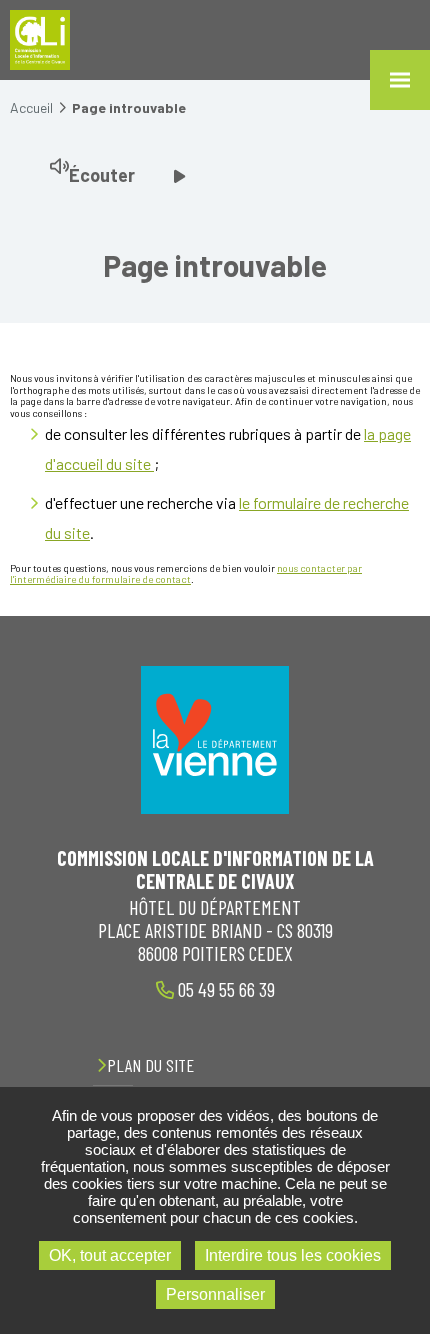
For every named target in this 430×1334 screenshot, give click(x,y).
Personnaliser (215, 1294)
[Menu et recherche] (400, 80)
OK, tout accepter (110, 1255)
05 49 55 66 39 (224, 989)
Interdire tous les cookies (293, 1255)
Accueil (31, 107)
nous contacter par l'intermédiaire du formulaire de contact (186, 574)
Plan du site (150, 1065)
